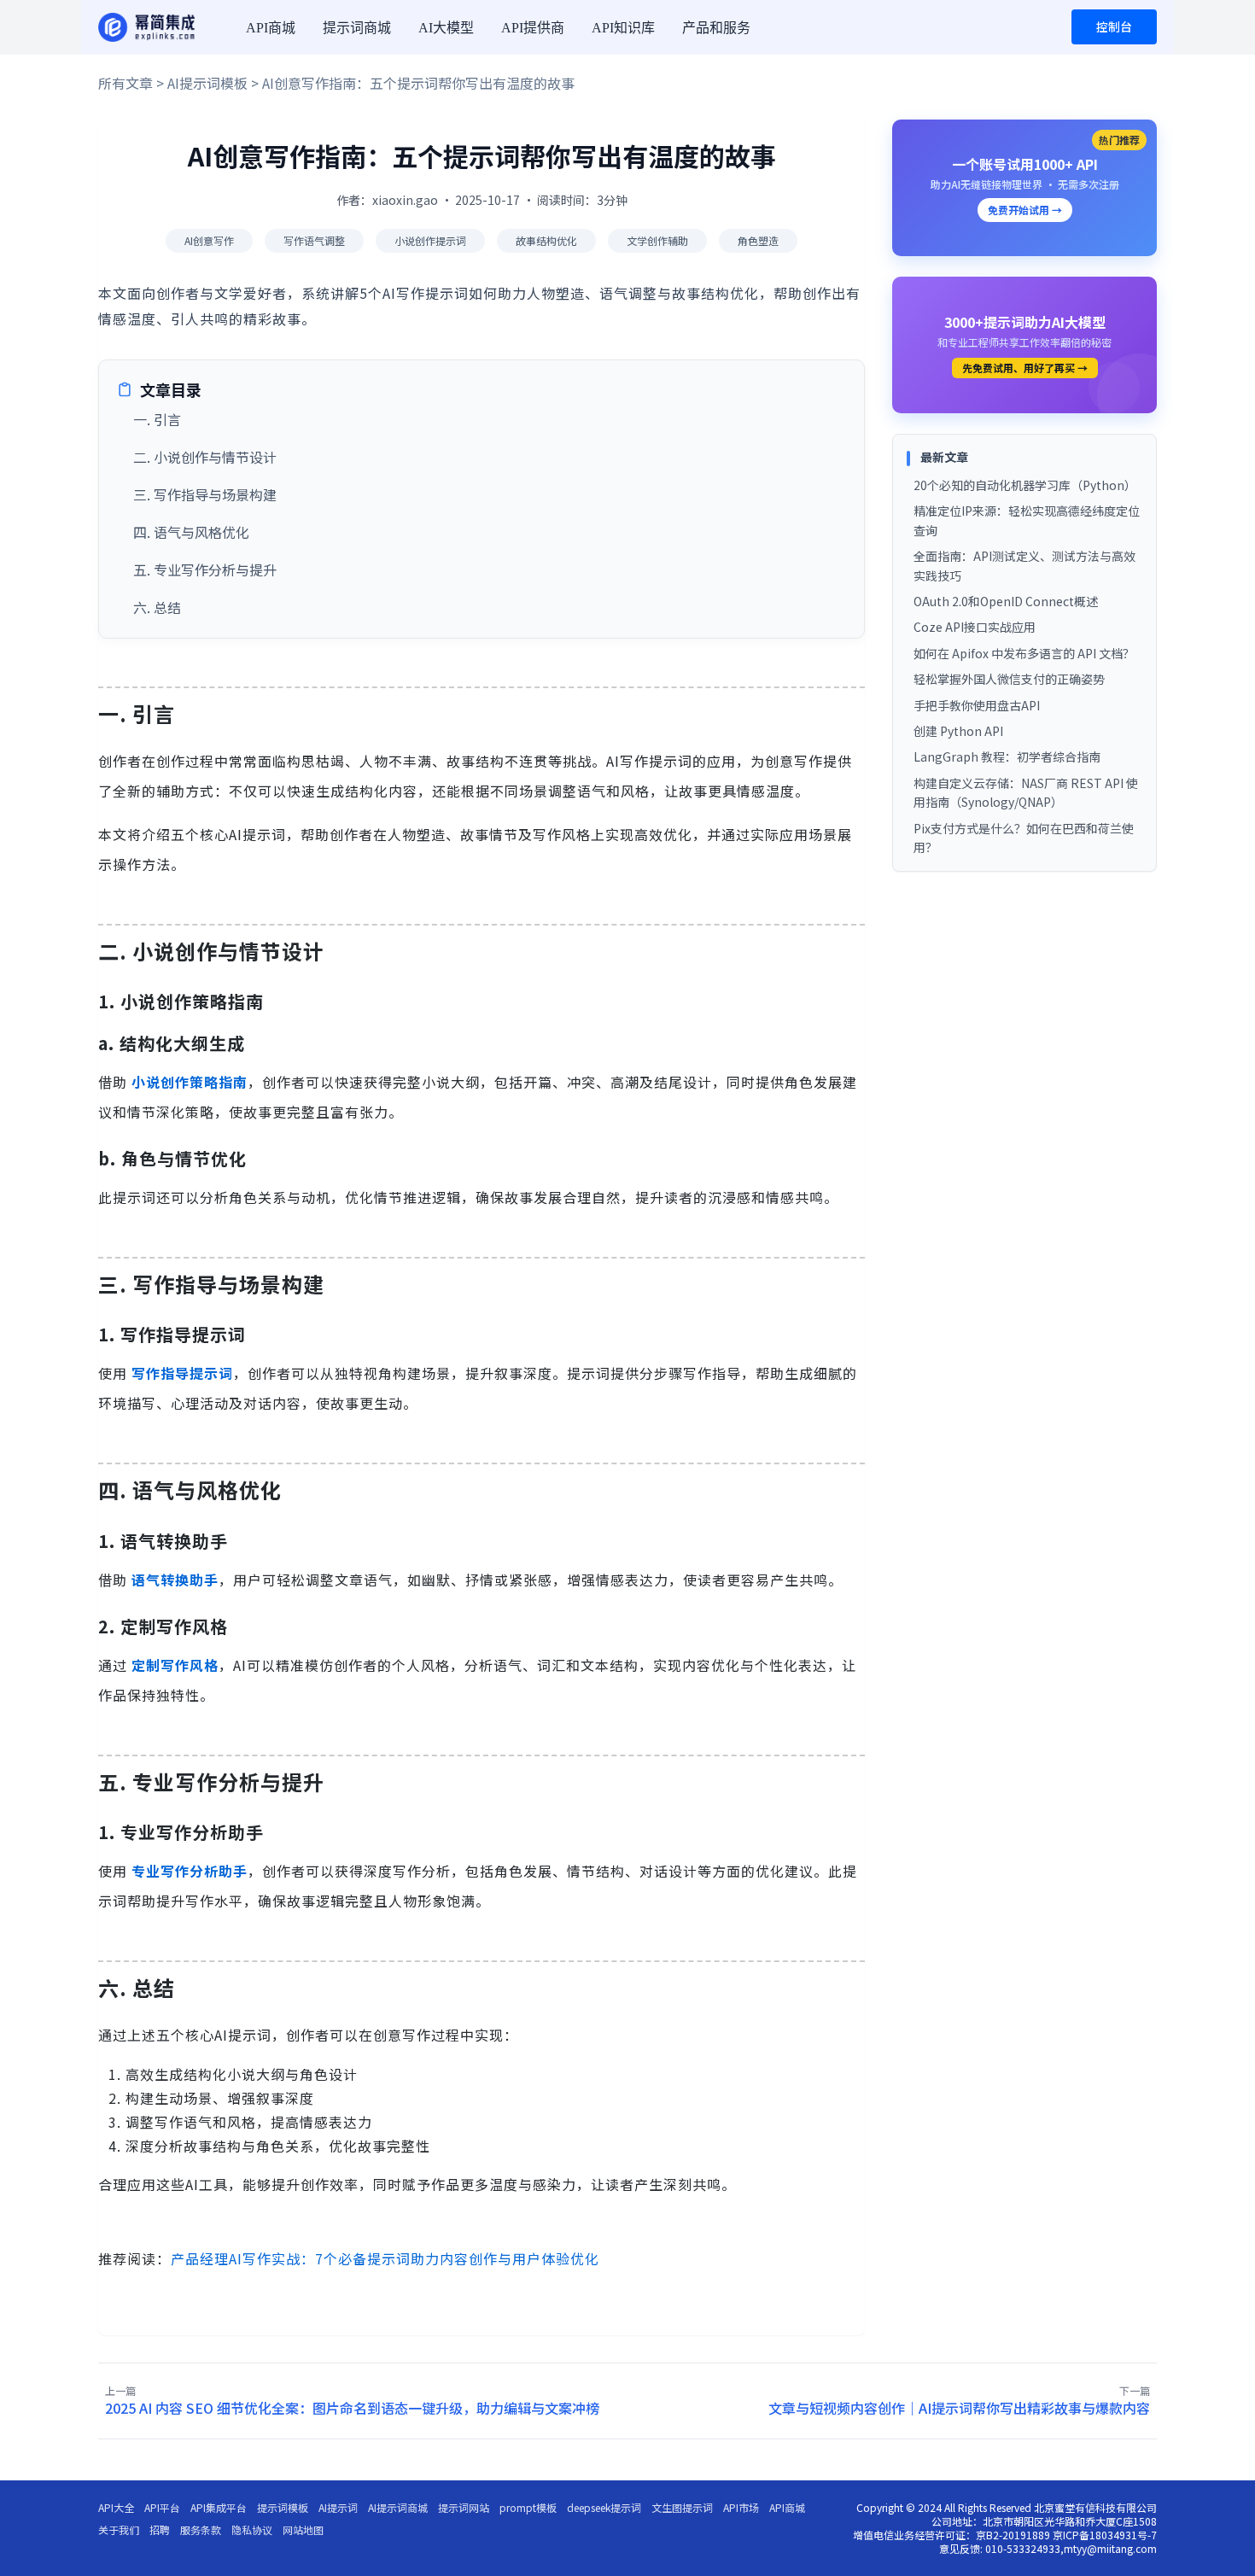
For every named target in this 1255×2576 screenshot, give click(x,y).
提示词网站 (464, 2508)
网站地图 (303, 2530)
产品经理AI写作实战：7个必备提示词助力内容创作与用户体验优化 (385, 2258)
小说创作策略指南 (190, 1082)
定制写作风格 (175, 1665)
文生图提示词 (682, 2508)
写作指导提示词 (182, 1373)
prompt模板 (528, 2508)
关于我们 (119, 2530)
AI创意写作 (209, 240)
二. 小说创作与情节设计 (205, 457)
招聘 (160, 2530)
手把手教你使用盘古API (977, 705)
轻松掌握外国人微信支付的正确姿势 (1009, 679)
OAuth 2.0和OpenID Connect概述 (1006, 601)
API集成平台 (219, 2508)
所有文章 (125, 83)
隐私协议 (252, 2530)
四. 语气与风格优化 (191, 532)
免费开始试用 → (1025, 210)
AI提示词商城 (398, 2508)
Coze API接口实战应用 (975, 627)
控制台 (1114, 26)
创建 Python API (958, 731)
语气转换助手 (175, 1580)
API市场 (741, 2508)
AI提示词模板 (207, 83)
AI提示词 (338, 2508)
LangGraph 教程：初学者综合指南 (1007, 756)
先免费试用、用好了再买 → (1025, 368)
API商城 (271, 28)
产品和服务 (716, 28)
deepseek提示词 (604, 2508)
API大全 (116, 2508)
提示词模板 (283, 2508)
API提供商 (533, 28)
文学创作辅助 (657, 240)
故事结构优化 (546, 240)
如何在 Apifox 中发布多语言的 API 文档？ (1024, 653)
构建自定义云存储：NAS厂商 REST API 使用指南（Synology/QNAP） (1026, 792)
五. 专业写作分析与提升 (205, 570)
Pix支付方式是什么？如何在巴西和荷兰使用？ (1024, 838)
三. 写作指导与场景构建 (205, 494)
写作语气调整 (314, 240)
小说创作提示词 (430, 240)
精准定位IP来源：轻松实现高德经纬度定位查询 (1027, 520)
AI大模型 (446, 28)
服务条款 (201, 2530)
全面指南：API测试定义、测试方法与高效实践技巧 (1024, 565)
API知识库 (623, 28)
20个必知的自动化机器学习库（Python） (1025, 485)
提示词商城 (357, 28)
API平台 (162, 2508)
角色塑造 (758, 240)
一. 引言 (157, 419)
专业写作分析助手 (190, 1871)
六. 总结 (157, 607)
